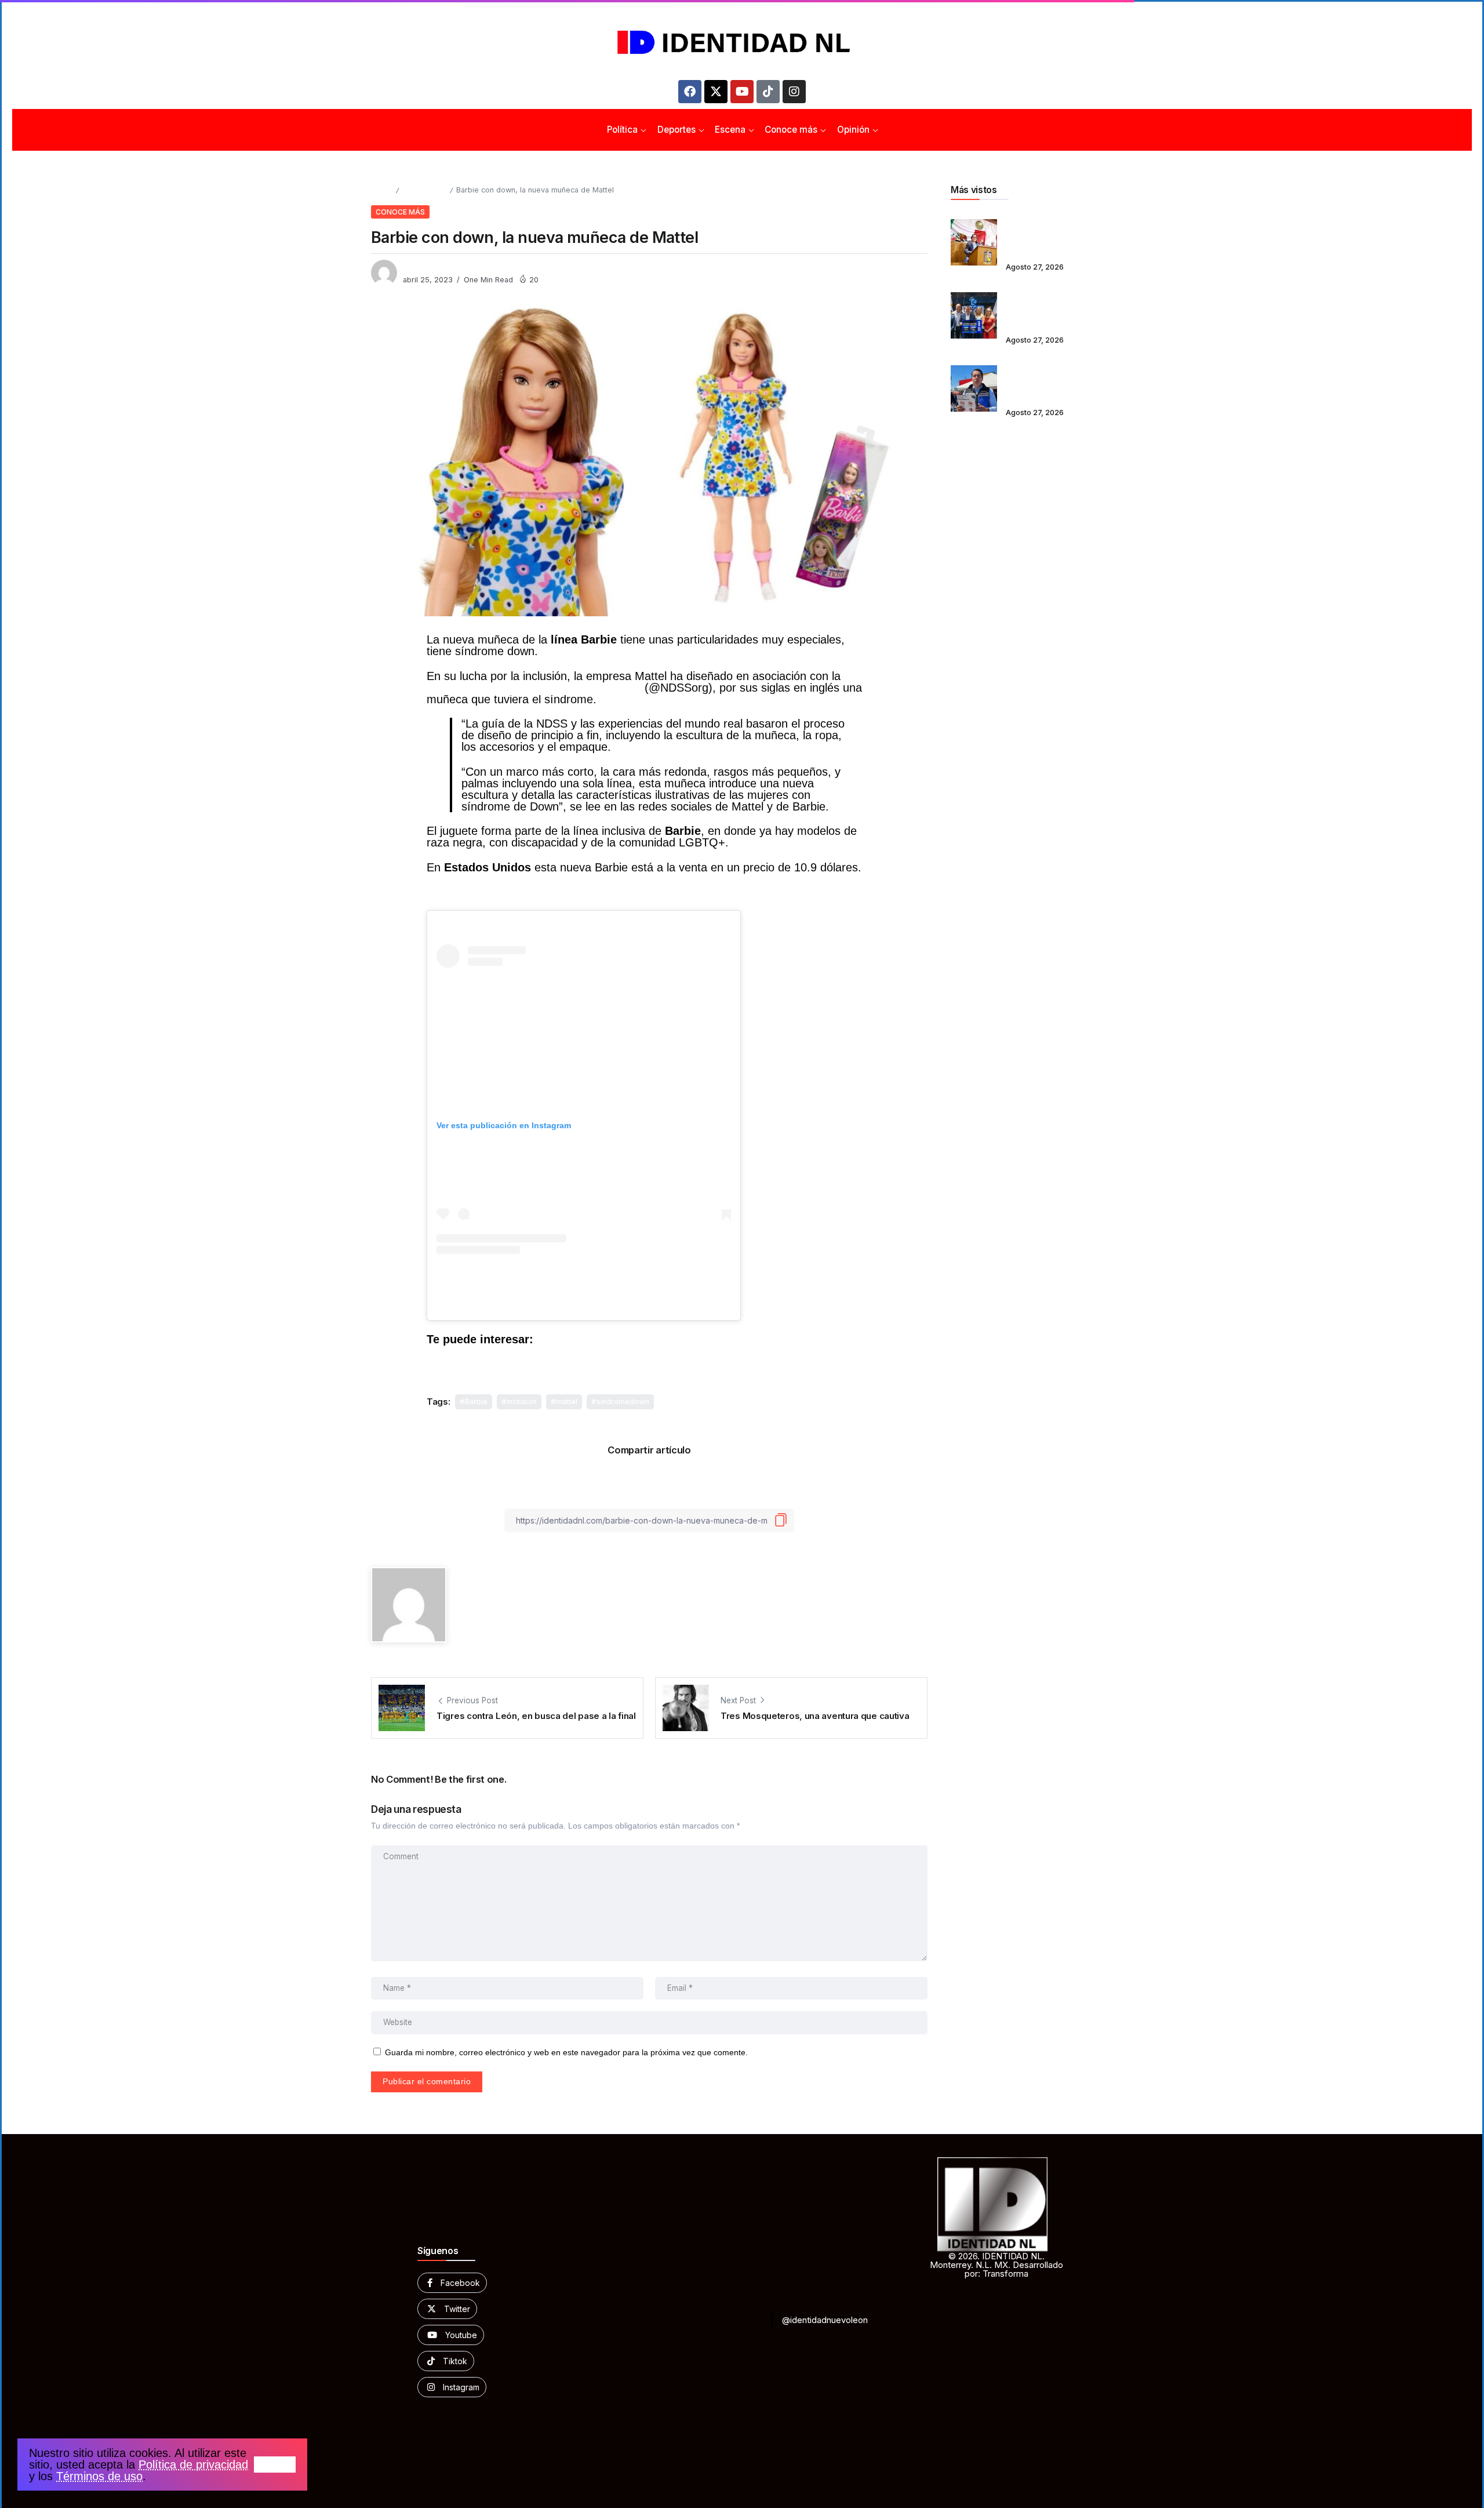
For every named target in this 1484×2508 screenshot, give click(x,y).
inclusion (522, 1402)
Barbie (476, 1402)
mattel (567, 1402)
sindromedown (623, 1402)
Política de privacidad (193, 2465)
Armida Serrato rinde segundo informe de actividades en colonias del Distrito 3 (1053, 235)
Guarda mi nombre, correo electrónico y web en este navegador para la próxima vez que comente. (566, 2053)
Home (381, 190)
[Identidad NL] (742, 43)
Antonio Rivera (430, 268)
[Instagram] (794, 92)
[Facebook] (690, 92)
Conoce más (424, 190)
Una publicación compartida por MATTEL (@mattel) (584, 1302)
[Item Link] (974, 242)
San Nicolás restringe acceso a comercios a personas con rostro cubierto (1050, 381)
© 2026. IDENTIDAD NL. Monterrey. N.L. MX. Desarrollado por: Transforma (996, 2265)
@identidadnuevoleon (825, 2320)
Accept (275, 2465)
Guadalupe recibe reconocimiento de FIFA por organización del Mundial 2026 (1052, 308)
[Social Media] (452, 2283)
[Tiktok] (768, 92)
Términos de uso (99, 2476)
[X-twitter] (716, 92)
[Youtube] (742, 92)
